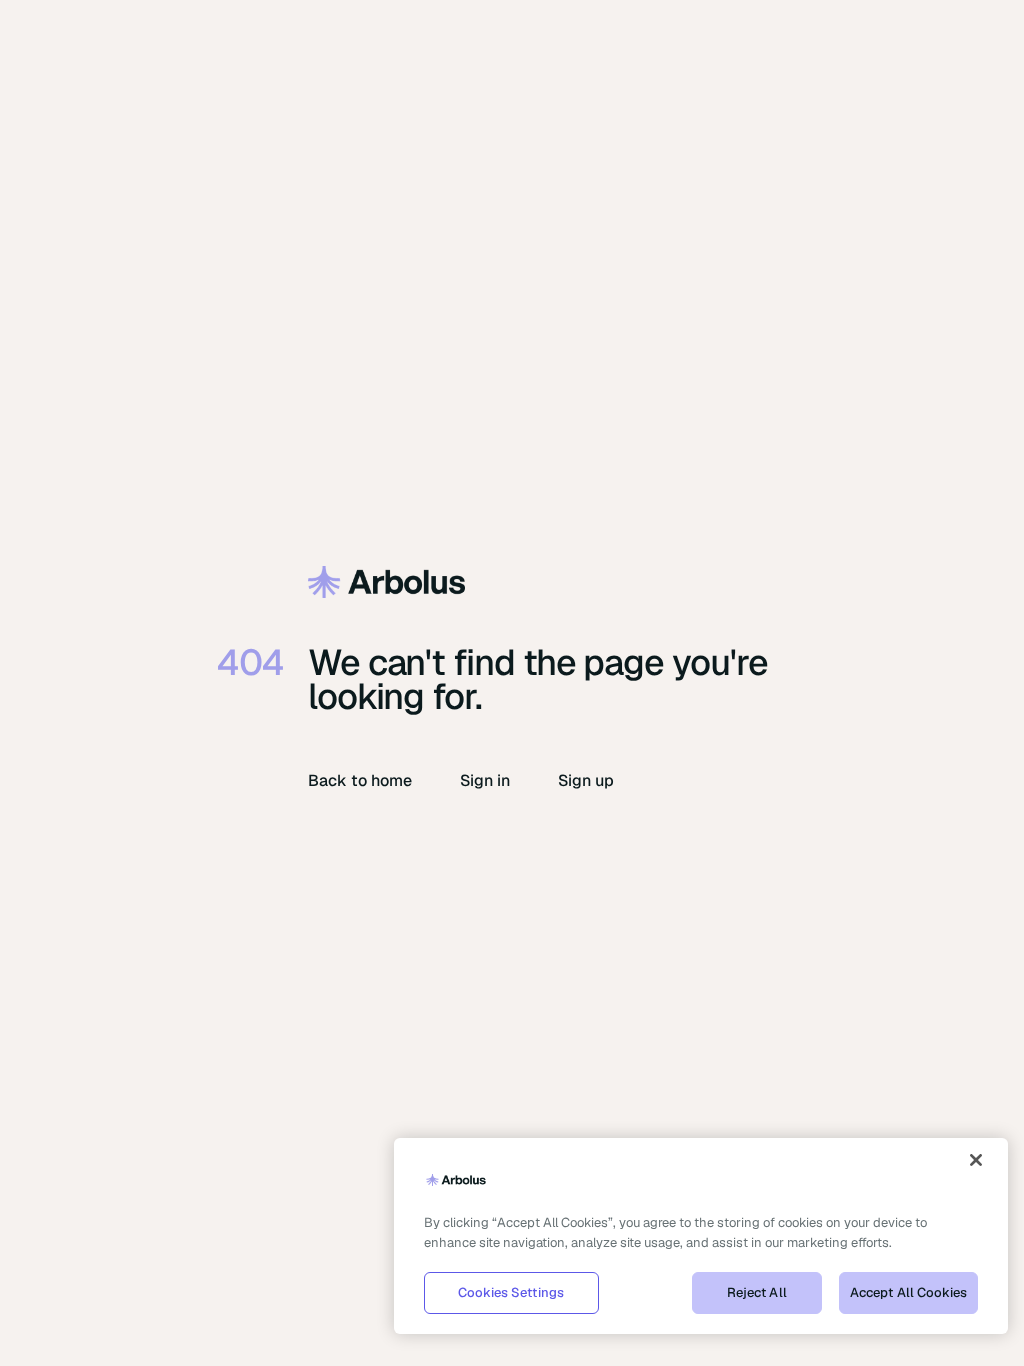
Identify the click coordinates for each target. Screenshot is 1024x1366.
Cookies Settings (511, 1292)
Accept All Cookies (908, 1292)
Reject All (757, 1292)
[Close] (976, 1160)
